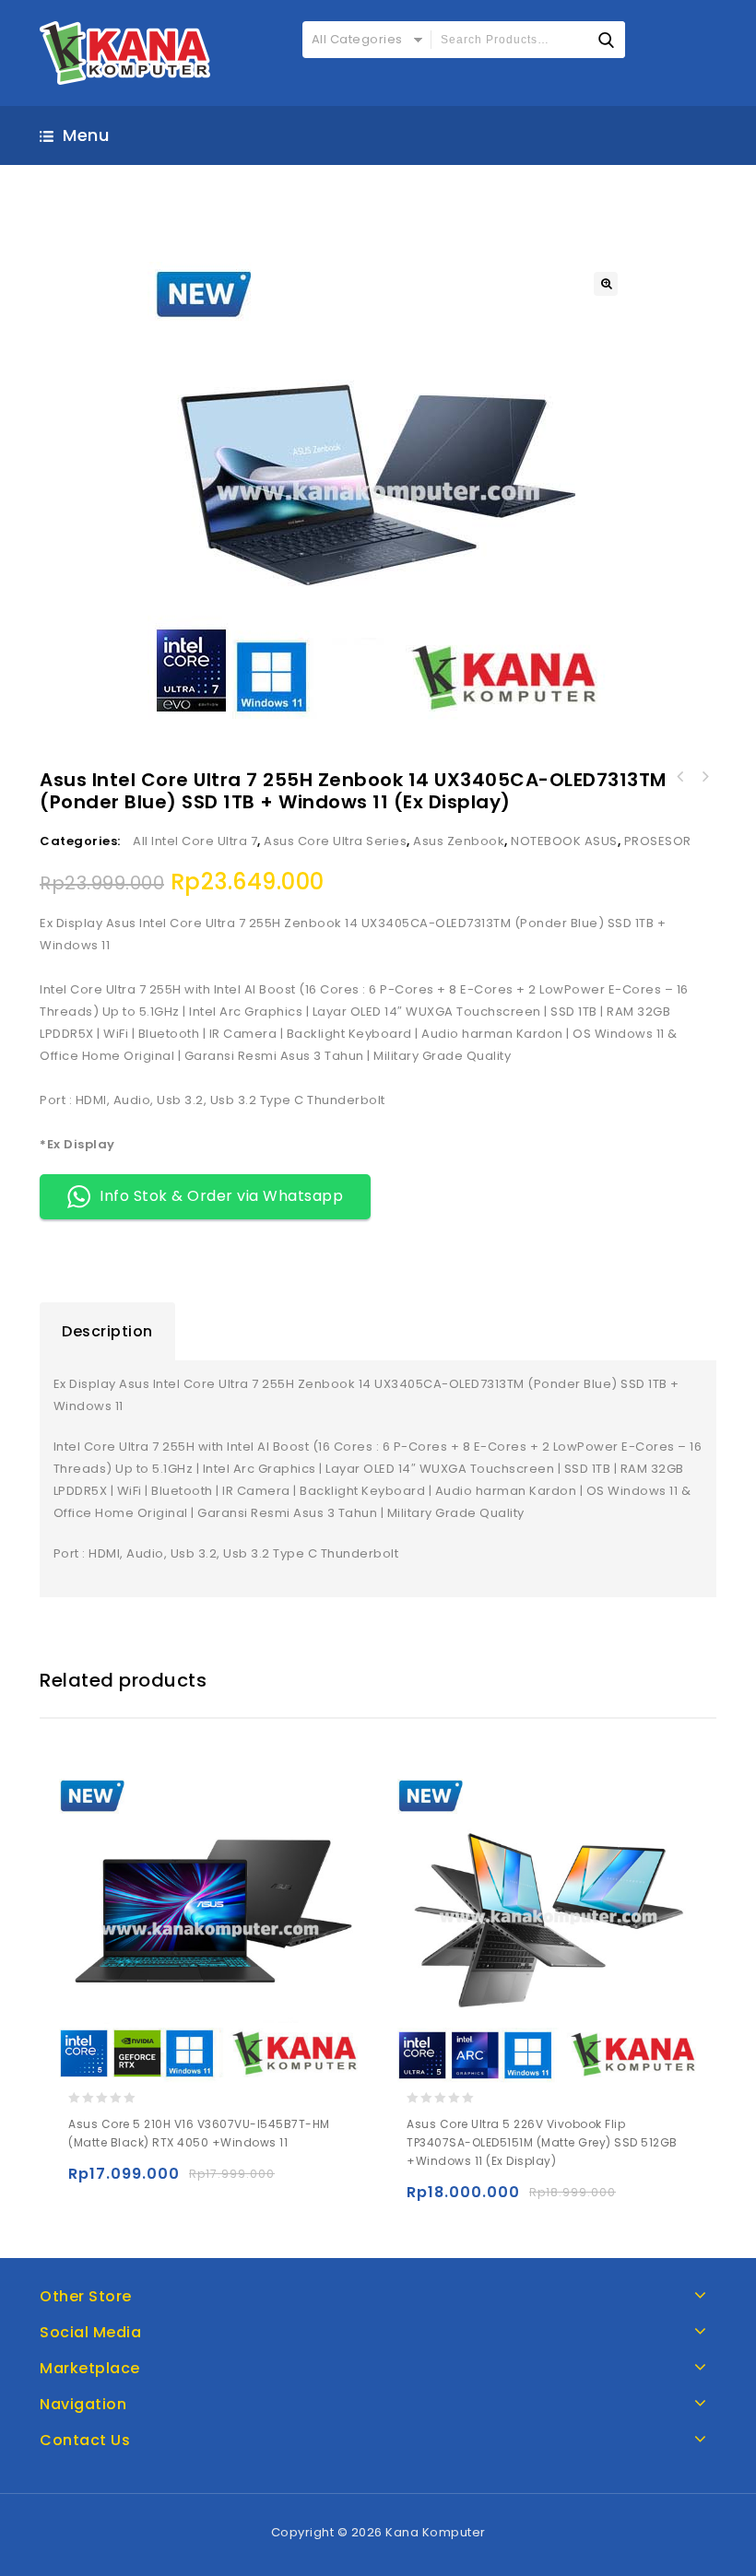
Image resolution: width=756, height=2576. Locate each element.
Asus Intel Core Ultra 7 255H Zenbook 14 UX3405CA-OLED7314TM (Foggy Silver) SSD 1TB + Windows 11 (680, 777)
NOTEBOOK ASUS (564, 841)
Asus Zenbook (459, 841)
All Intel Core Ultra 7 (195, 841)
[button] (606, 284)
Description (107, 1331)
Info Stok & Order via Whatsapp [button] (221, 1196)
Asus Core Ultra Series (335, 841)
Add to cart (86, 2182)
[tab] (107, 1332)
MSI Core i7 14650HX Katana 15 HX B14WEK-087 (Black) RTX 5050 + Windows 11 (704, 777)
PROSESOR (658, 841)
